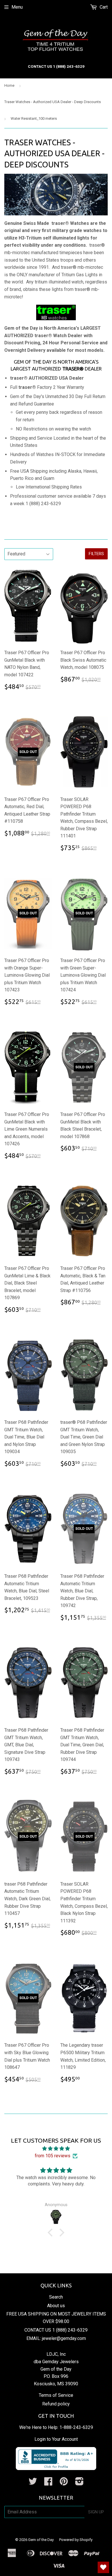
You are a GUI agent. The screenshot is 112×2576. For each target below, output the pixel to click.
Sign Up (96, 2512)
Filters (96, 554)
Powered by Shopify (76, 2540)
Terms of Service (56, 2395)
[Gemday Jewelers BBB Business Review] (56, 2468)
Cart (103, 7)
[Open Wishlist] (103, 2567)
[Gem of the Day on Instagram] (79, 2483)
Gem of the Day (41, 2540)
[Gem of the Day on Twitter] (33, 2483)
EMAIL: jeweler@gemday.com (56, 2338)
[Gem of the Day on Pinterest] (64, 2483)
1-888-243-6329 (76, 2427)
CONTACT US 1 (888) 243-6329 (56, 2330)
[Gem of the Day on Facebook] (48, 2483)
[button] (52, 2233)
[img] (56, 2149)
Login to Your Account (56, 2439)
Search (56, 2297)
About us (56, 2306)
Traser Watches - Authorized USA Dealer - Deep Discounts (53, 102)
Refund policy (56, 2404)
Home (9, 85)
